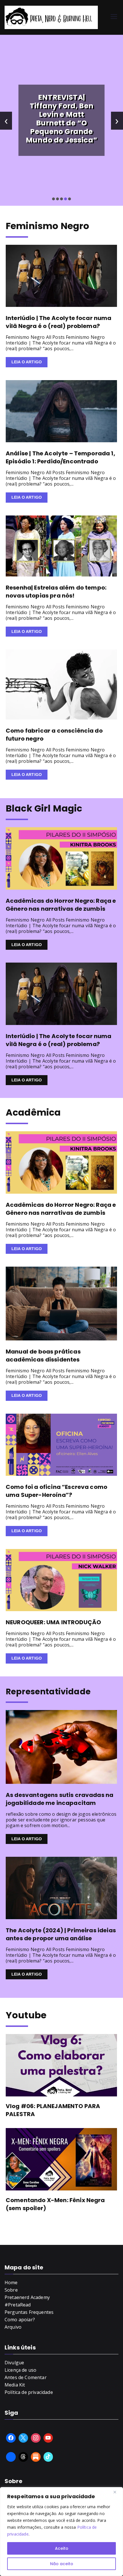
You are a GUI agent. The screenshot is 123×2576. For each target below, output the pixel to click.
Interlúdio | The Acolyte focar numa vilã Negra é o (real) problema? (59, 322)
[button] (53, 199)
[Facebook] (11, 2438)
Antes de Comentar (26, 2377)
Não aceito (62, 2564)
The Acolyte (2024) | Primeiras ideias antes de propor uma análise (61, 1934)
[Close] (117, 2492)
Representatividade (48, 1692)
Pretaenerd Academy (27, 2297)
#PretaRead (18, 2305)
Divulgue (14, 2363)
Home (11, 2282)
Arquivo (13, 2327)
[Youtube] (48, 2438)
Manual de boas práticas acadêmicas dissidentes (43, 1356)
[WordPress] (36, 2457)
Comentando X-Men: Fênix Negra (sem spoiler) (55, 2204)
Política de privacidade (29, 2392)
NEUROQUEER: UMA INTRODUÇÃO (53, 1622)
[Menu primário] (114, 17)
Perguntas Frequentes (29, 2312)
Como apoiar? (20, 2320)
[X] (23, 2438)
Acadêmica (33, 1112)
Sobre (11, 2290)
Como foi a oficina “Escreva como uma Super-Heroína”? (56, 1491)
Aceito (62, 2548)
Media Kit (15, 2385)
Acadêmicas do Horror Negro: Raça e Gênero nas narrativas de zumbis (61, 905)
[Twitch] (11, 2457)
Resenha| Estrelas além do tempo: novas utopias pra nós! (56, 592)
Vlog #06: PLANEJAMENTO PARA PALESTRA (53, 2110)
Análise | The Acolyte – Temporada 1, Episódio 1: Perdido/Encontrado (60, 457)
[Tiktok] (48, 2457)
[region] (61, 2532)
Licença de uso (20, 2370)
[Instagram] (36, 2438)
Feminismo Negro (47, 226)
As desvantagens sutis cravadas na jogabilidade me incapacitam (59, 1799)
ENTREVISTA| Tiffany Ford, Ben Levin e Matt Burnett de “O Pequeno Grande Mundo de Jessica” (61, 119)
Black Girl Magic (44, 808)
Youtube (26, 2015)
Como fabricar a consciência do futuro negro (54, 735)
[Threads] (23, 2457)
